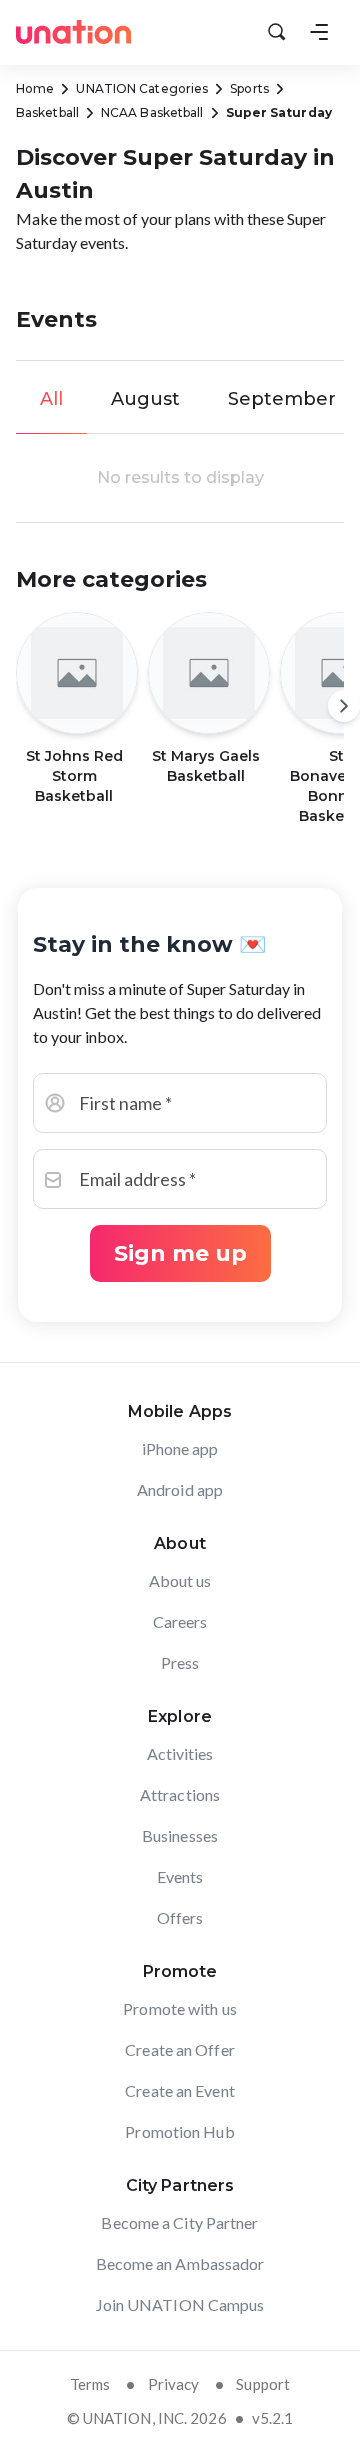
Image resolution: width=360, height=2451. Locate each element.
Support (263, 2384)
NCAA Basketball (152, 112)
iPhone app (180, 1448)
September (282, 399)
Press (180, 1662)
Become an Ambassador (180, 2263)
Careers (180, 1621)
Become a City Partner (179, 2222)
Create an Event (180, 2090)
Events (180, 1876)
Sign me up (180, 1253)
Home (35, 88)
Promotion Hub (179, 2131)
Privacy (174, 2384)
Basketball (47, 112)
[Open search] (277, 32)
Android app (180, 1489)
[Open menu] (319, 32)
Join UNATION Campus (180, 2304)
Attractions (180, 1794)
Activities (180, 1753)
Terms (90, 2384)
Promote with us (180, 2008)
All (51, 399)
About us (180, 1580)
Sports (249, 88)
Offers (180, 1917)
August (145, 399)
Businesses (180, 1835)
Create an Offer (180, 2049)
